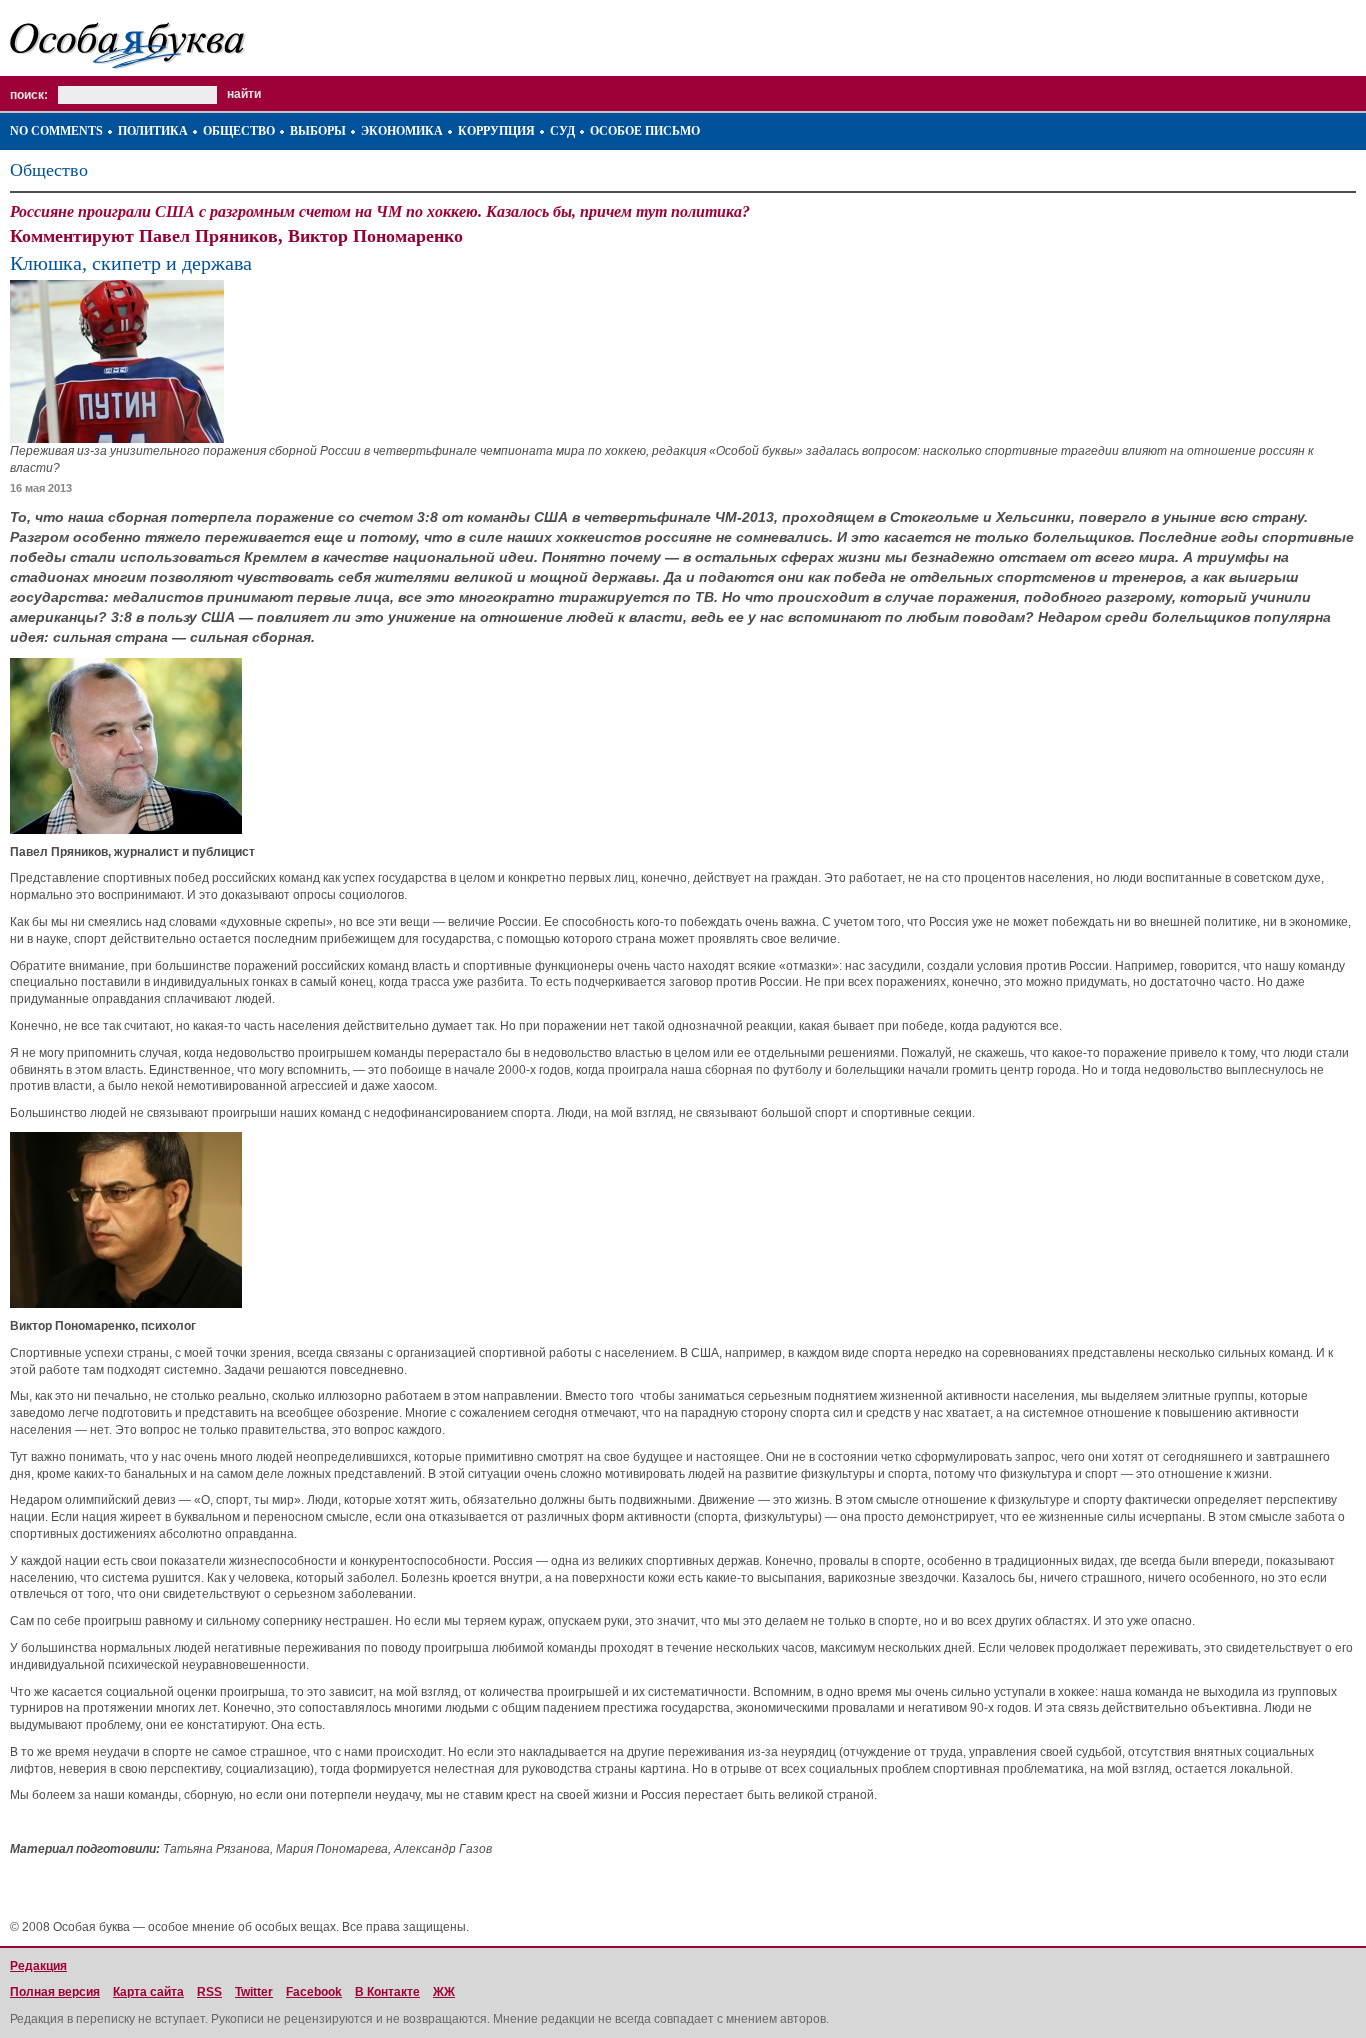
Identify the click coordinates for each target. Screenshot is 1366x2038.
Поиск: (29, 95)
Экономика (402, 131)
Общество (239, 131)
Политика (153, 131)
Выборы (318, 131)
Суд (562, 131)
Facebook (314, 1992)
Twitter (254, 1992)
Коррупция (496, 131)
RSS (209, 1992)
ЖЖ (444, 1992)
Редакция (38, 1966)
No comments (56, 131)
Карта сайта (148, 1992)
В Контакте (387, 1992)
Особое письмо (645, 131)
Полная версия (55, 1992)
